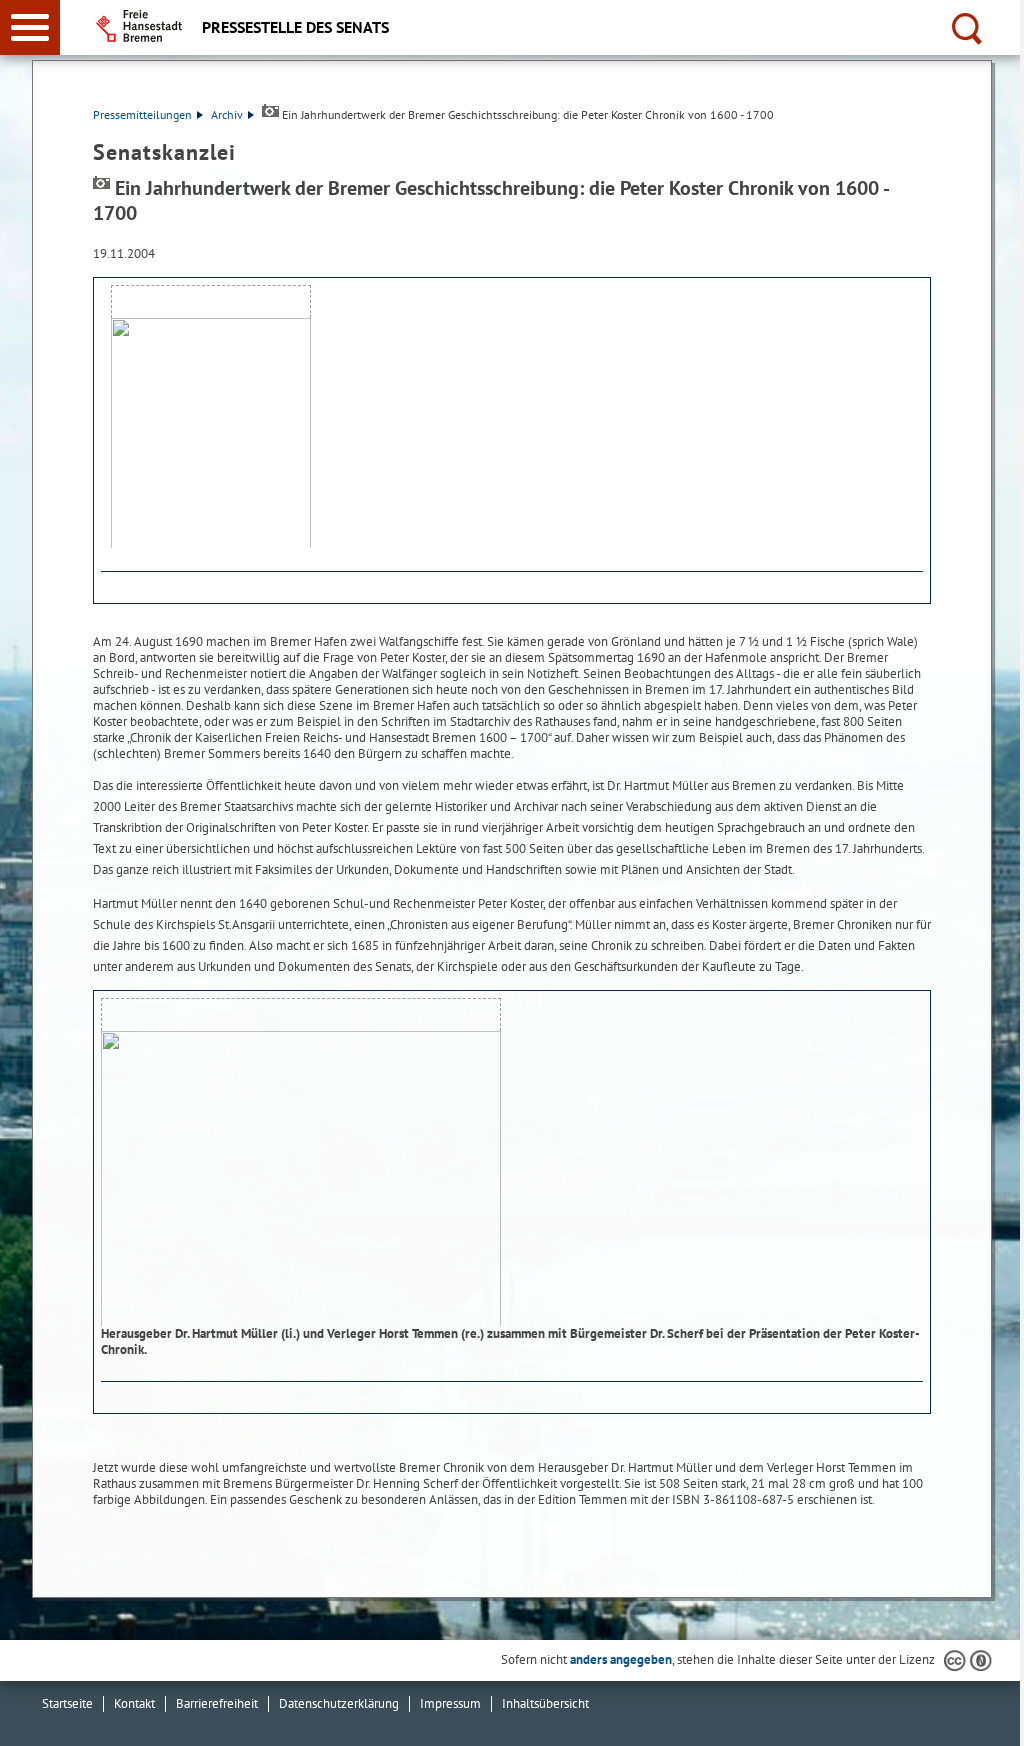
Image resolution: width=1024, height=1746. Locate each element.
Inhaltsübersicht (545, 1703)
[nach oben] (993, 1715)
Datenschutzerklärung (339, 1703)
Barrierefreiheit (217, 1703)
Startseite (67, 1703)
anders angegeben (621, 1659)
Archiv (227, 114)
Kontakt (134, 1703)
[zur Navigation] (30, 27)
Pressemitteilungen (142, 114)
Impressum (450, 1703)
